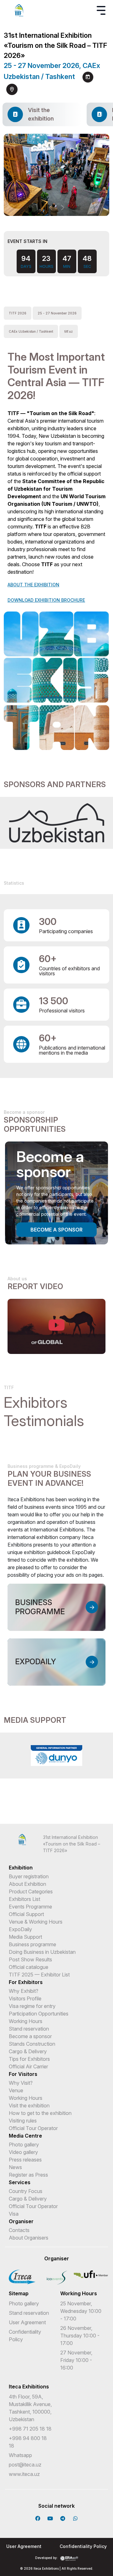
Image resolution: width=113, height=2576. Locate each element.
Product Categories (31, 1891)
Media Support (25, 1937)
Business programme (32, 1944)
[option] (56, 823)
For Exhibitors (26, 1982)
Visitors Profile (25, 1998)
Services (20, 2182)
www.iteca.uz (24, 2474)
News (15, 2167)
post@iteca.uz (25, 2465)
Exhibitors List (24, 1899)
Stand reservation (29, 2029)
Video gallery (23, 2152)
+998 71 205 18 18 (30, 2429)
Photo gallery (24, 2145)
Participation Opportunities (39, 2014)
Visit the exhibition (29, 2105)
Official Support (26, 1914)
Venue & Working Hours (36, 1922)
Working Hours (26, 2021)
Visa (14, 2214)
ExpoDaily (20, 1929)
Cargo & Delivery (28, 2051)
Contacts (19, 2230)
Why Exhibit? (24, 1991)
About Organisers (29, 2238)
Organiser (21, 2221)
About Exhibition (27, 1884)
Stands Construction (32, 2044)
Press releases (25, 2160)
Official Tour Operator (33, 2128)
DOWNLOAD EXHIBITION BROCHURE (46, 600)
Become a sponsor (56, 1230)
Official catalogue (29, 1967)
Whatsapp (20, 2455)
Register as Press (28, 2175)
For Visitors (23, 2074)
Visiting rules (23, 2121)
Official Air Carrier (28, 2066)
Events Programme (30, 1907)
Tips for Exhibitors (29, 2059)
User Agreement (27, 2322)
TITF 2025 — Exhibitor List (39, 1975)
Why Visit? (21, 2083)
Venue (16, 2090)
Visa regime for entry (32, 2006)
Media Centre (25, 2136)
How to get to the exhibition (40, 2113)
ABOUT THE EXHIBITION (33, 585)
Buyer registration (29, 1876)
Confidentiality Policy (83, 2546)
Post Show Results (30, 1959)
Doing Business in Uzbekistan (42, 1952)
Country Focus (26, 2191)
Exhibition (21, 1868)
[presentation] (51, 208)
